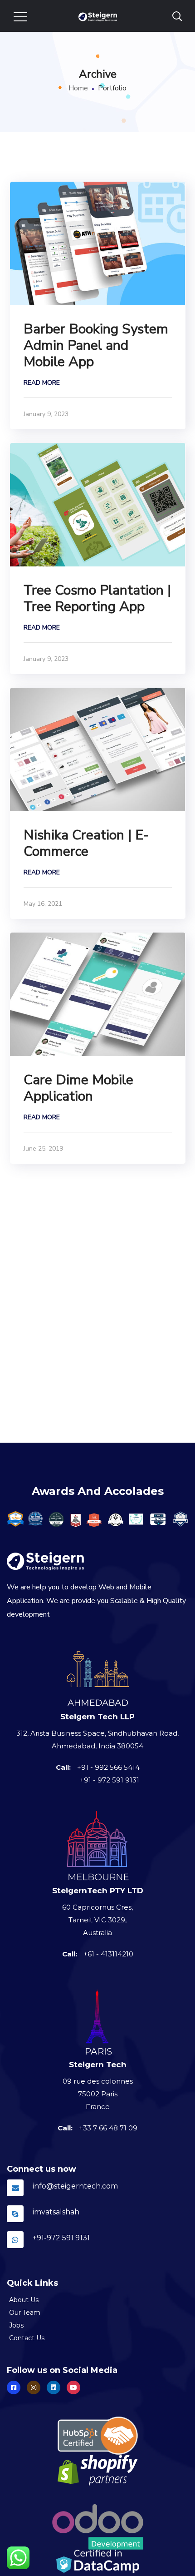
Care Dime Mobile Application (78, 1088)
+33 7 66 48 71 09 (108, 2128)
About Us (24, 2300)
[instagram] (34, 2387)
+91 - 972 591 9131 (110, 1780)
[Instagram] (54, 2387)
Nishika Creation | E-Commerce (86, 843)
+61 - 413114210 (108, 1954)
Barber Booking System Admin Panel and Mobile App (96, 345)
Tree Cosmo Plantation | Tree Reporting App (97, 598)
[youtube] (73, 2387)
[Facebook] (14, 2387)
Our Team (25, 2313)
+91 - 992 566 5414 (108, 1767)
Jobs (16, 2325)
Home (78, 88)
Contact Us (27, 2338)
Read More (42, 383)
